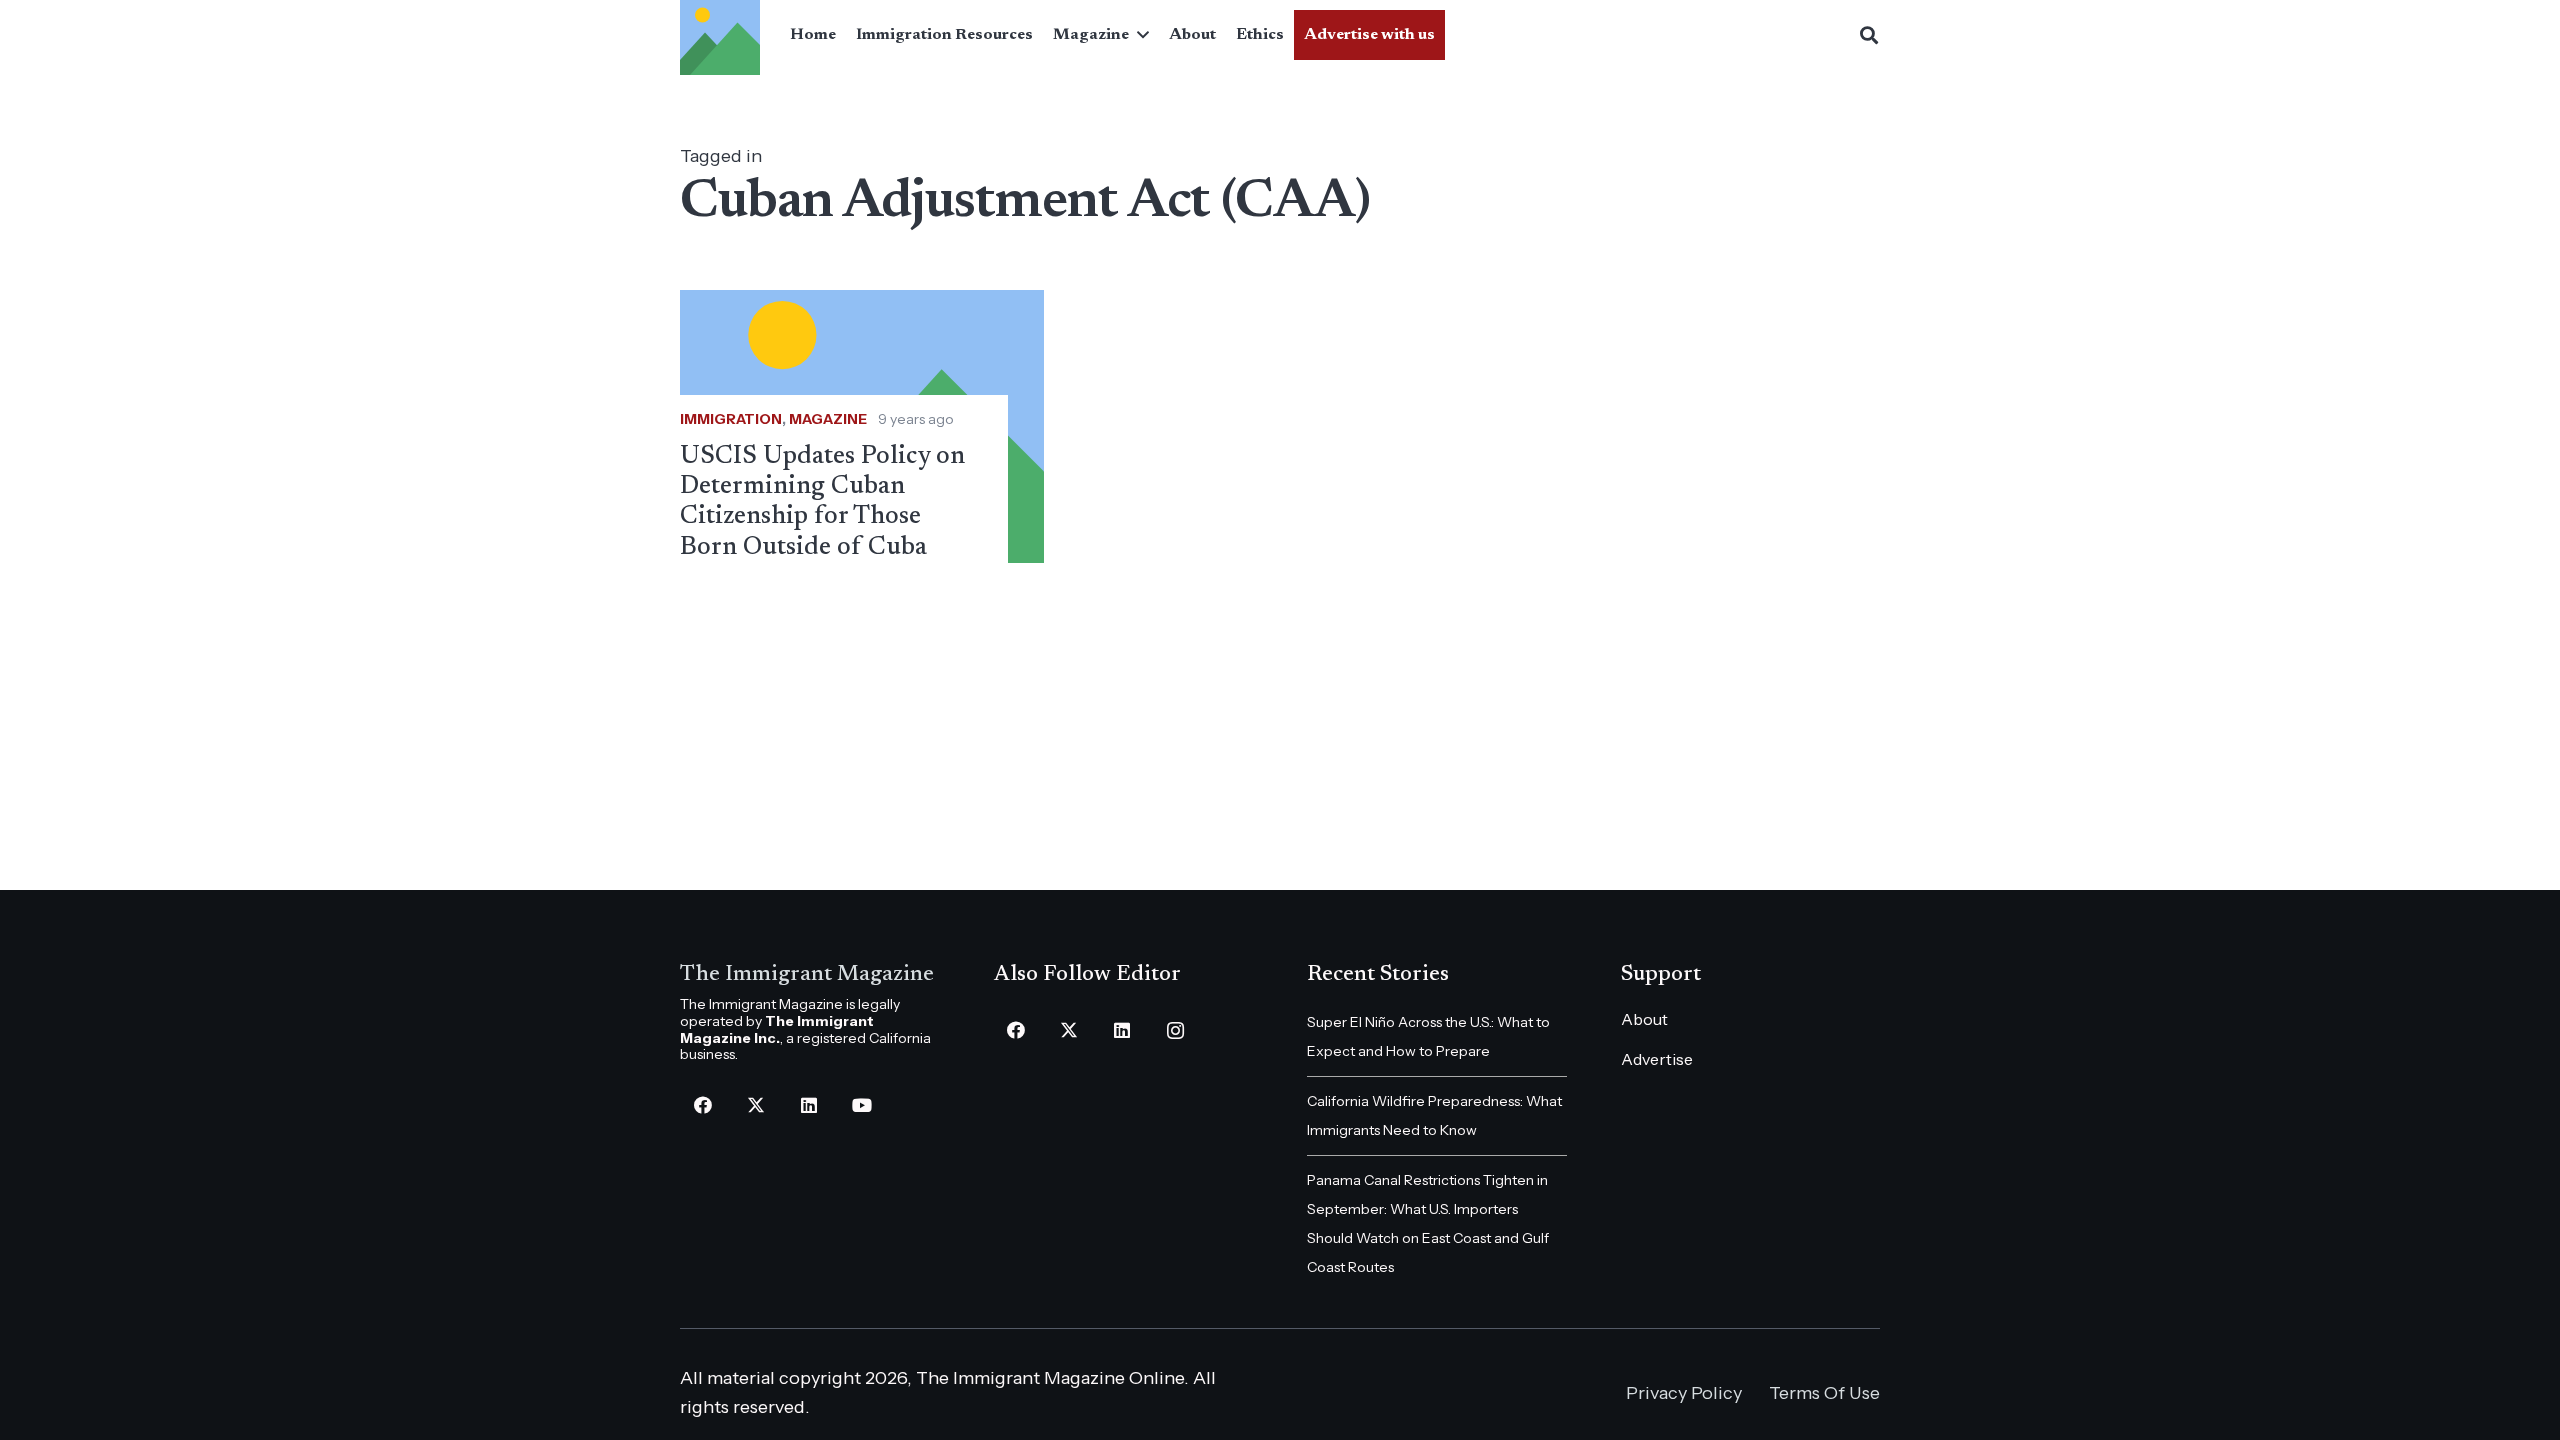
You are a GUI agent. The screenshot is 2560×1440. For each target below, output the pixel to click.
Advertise (1657, 1059)
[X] (755, 1105)
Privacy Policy (1684, 1393)
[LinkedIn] (808, 1105)
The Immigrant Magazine (807, 975)
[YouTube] (861, 1105)
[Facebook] (702, 1105)
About (1644, 1019)
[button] (1139, 35)
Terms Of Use (1824, 1393)
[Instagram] (1175, 1030)
